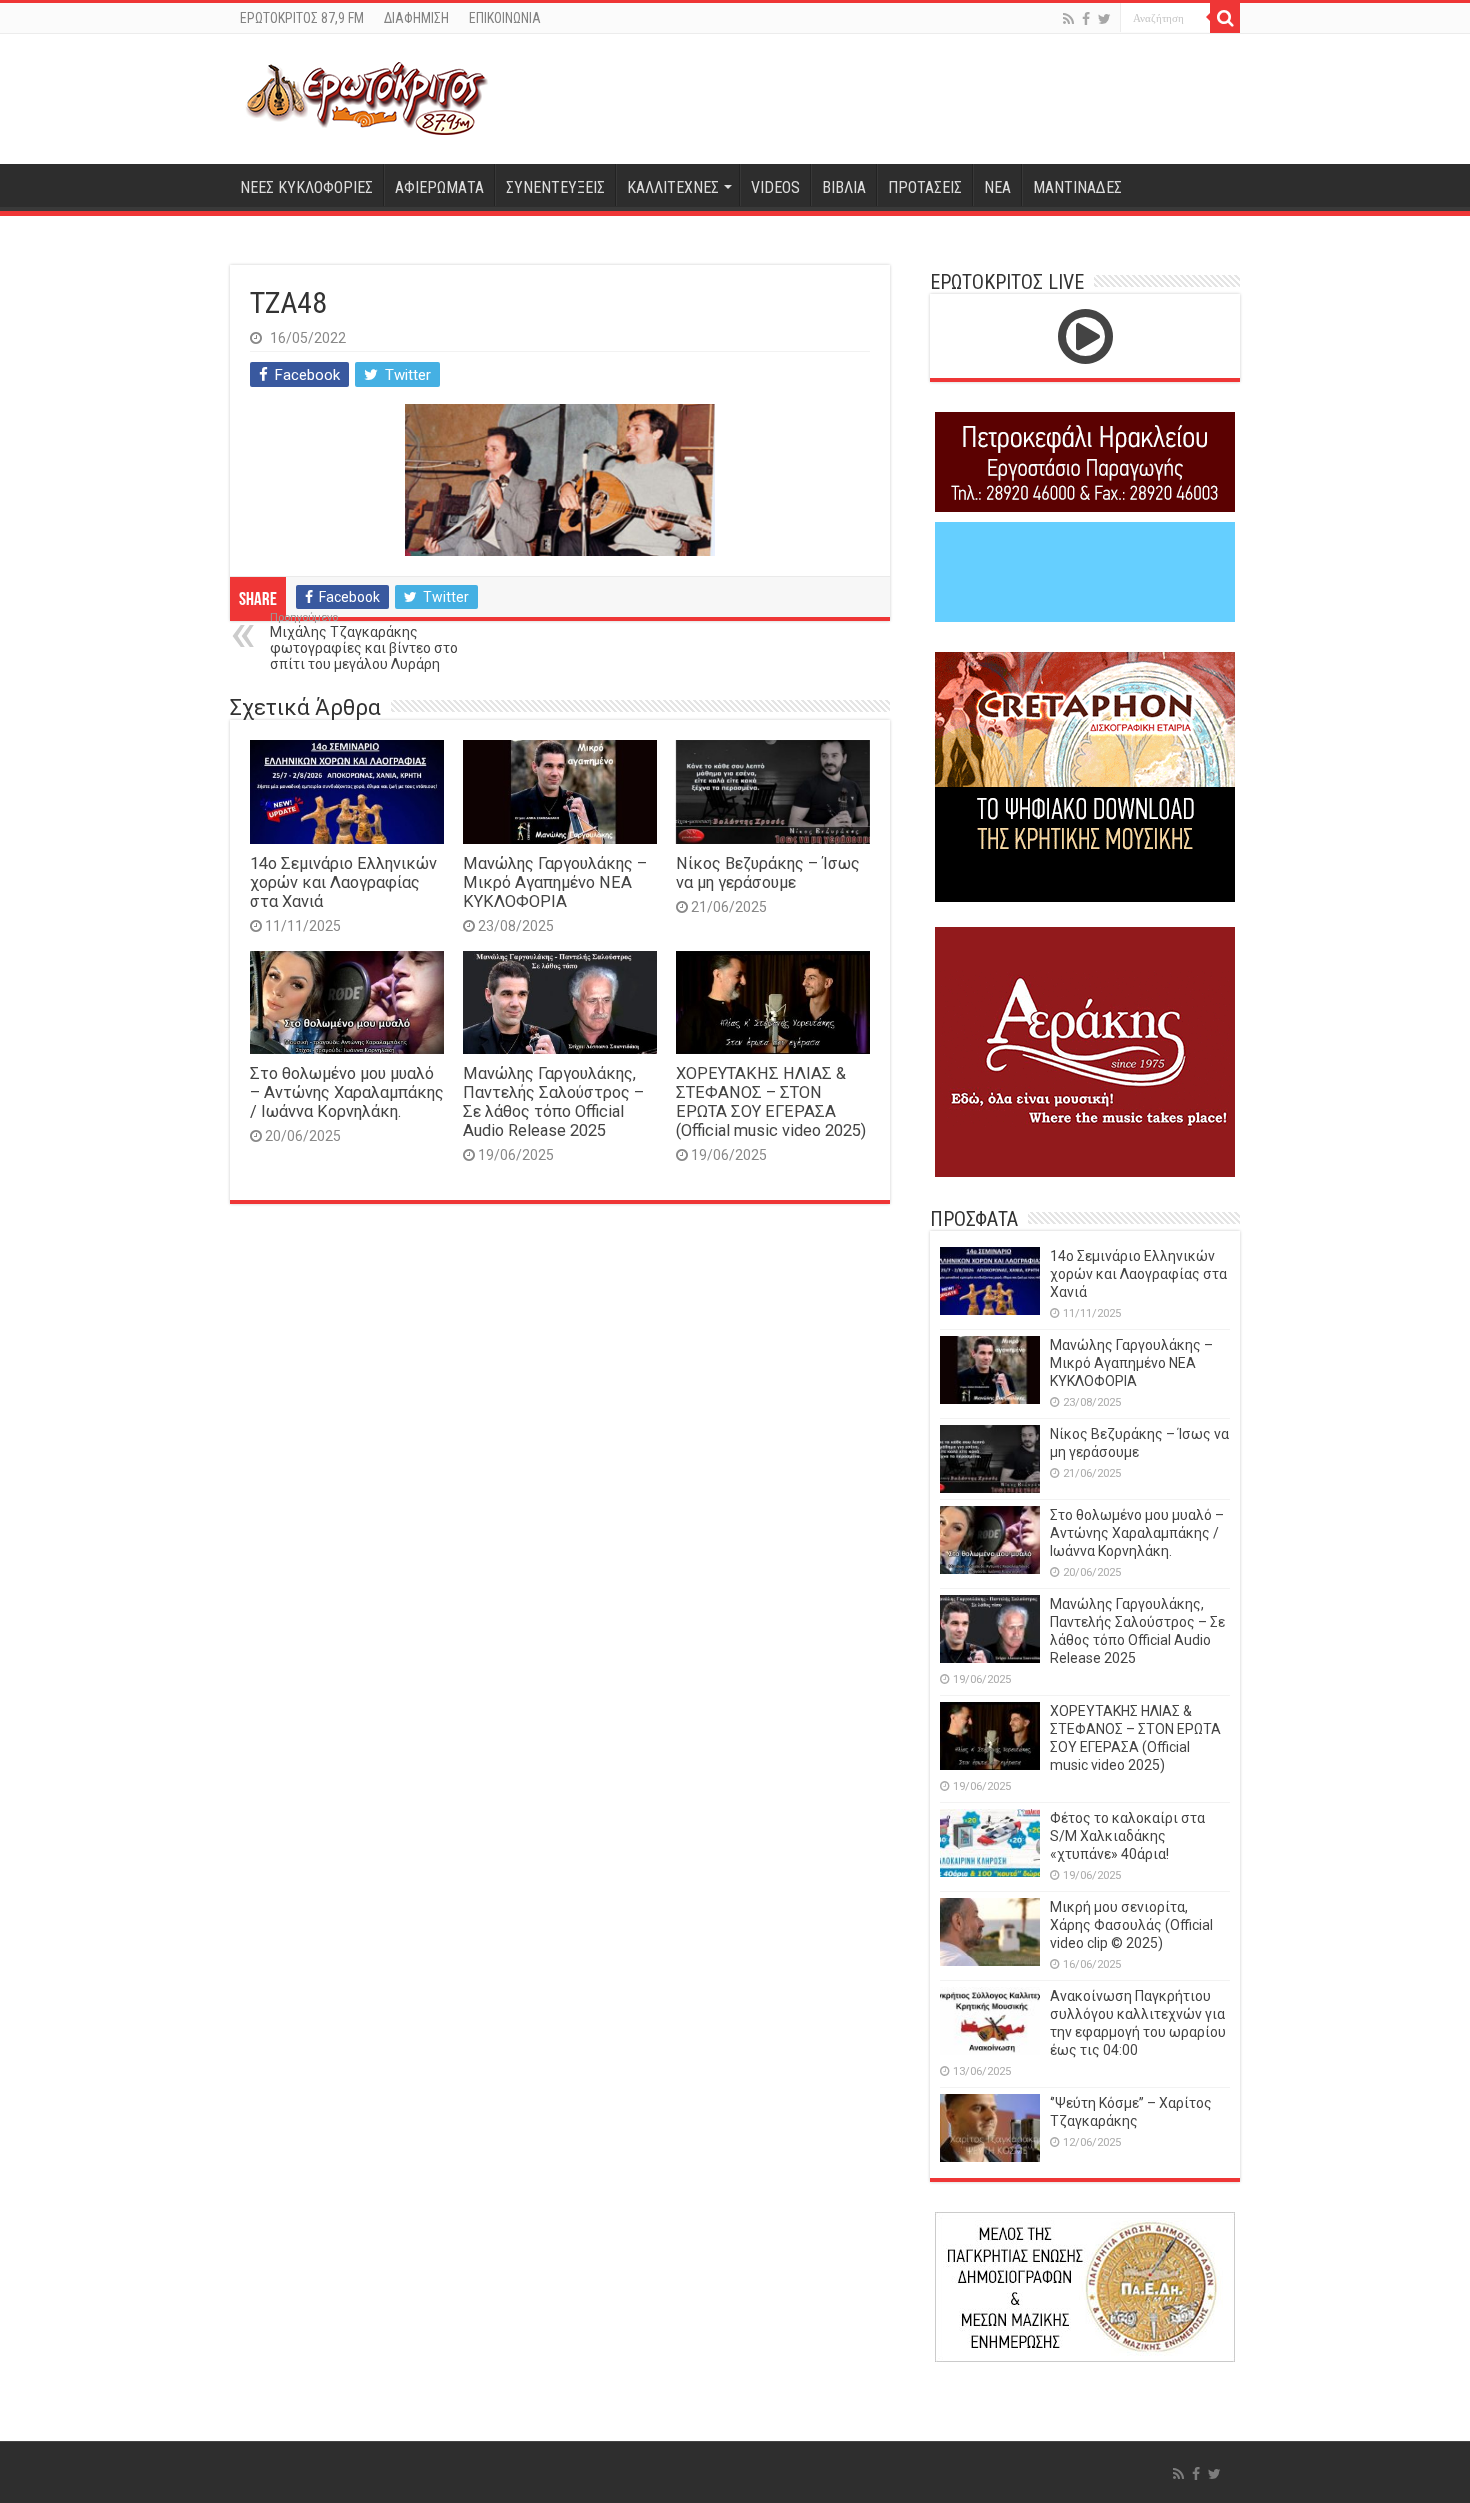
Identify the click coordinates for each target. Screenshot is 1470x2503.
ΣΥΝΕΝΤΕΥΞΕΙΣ (555, 187)
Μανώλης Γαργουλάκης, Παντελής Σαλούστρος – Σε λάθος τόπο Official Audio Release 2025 (553, 1102)
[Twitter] (1104, 19)
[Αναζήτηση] (1225, 18)
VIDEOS (775, 187)
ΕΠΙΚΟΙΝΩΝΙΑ (505, 18)
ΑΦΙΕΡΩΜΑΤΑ (439, 187)
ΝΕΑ (997, 187)
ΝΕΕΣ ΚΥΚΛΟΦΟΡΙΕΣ (306, 187)
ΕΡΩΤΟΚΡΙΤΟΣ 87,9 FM (302, 18)
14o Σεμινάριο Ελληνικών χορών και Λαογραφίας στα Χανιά (343, 882)
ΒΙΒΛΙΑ (844, 187)
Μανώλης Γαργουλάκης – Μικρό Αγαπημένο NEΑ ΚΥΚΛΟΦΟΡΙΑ (555, 882)
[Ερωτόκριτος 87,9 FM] (367, 99)
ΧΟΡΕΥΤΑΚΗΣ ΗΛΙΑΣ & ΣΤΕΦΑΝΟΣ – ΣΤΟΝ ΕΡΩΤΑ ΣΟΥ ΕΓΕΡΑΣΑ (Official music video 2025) (771, 1102)
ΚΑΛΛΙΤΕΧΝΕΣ (673, 187)
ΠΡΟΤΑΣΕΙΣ (925, 187)
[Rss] (1068, 19)
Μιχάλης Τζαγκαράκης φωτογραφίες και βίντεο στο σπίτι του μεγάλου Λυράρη (364, 641)
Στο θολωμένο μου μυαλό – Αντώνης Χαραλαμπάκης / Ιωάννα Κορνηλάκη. (347, 1092)
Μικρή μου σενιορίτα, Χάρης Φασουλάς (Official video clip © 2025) (1131, 1925)
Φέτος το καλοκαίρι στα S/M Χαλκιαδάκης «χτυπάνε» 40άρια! (1127, 1836)
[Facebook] (1086, 19)
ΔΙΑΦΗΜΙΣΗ (416, 18)
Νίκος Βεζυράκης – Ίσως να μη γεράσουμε (768, 873)
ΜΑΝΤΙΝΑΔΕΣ (1077, 187)
